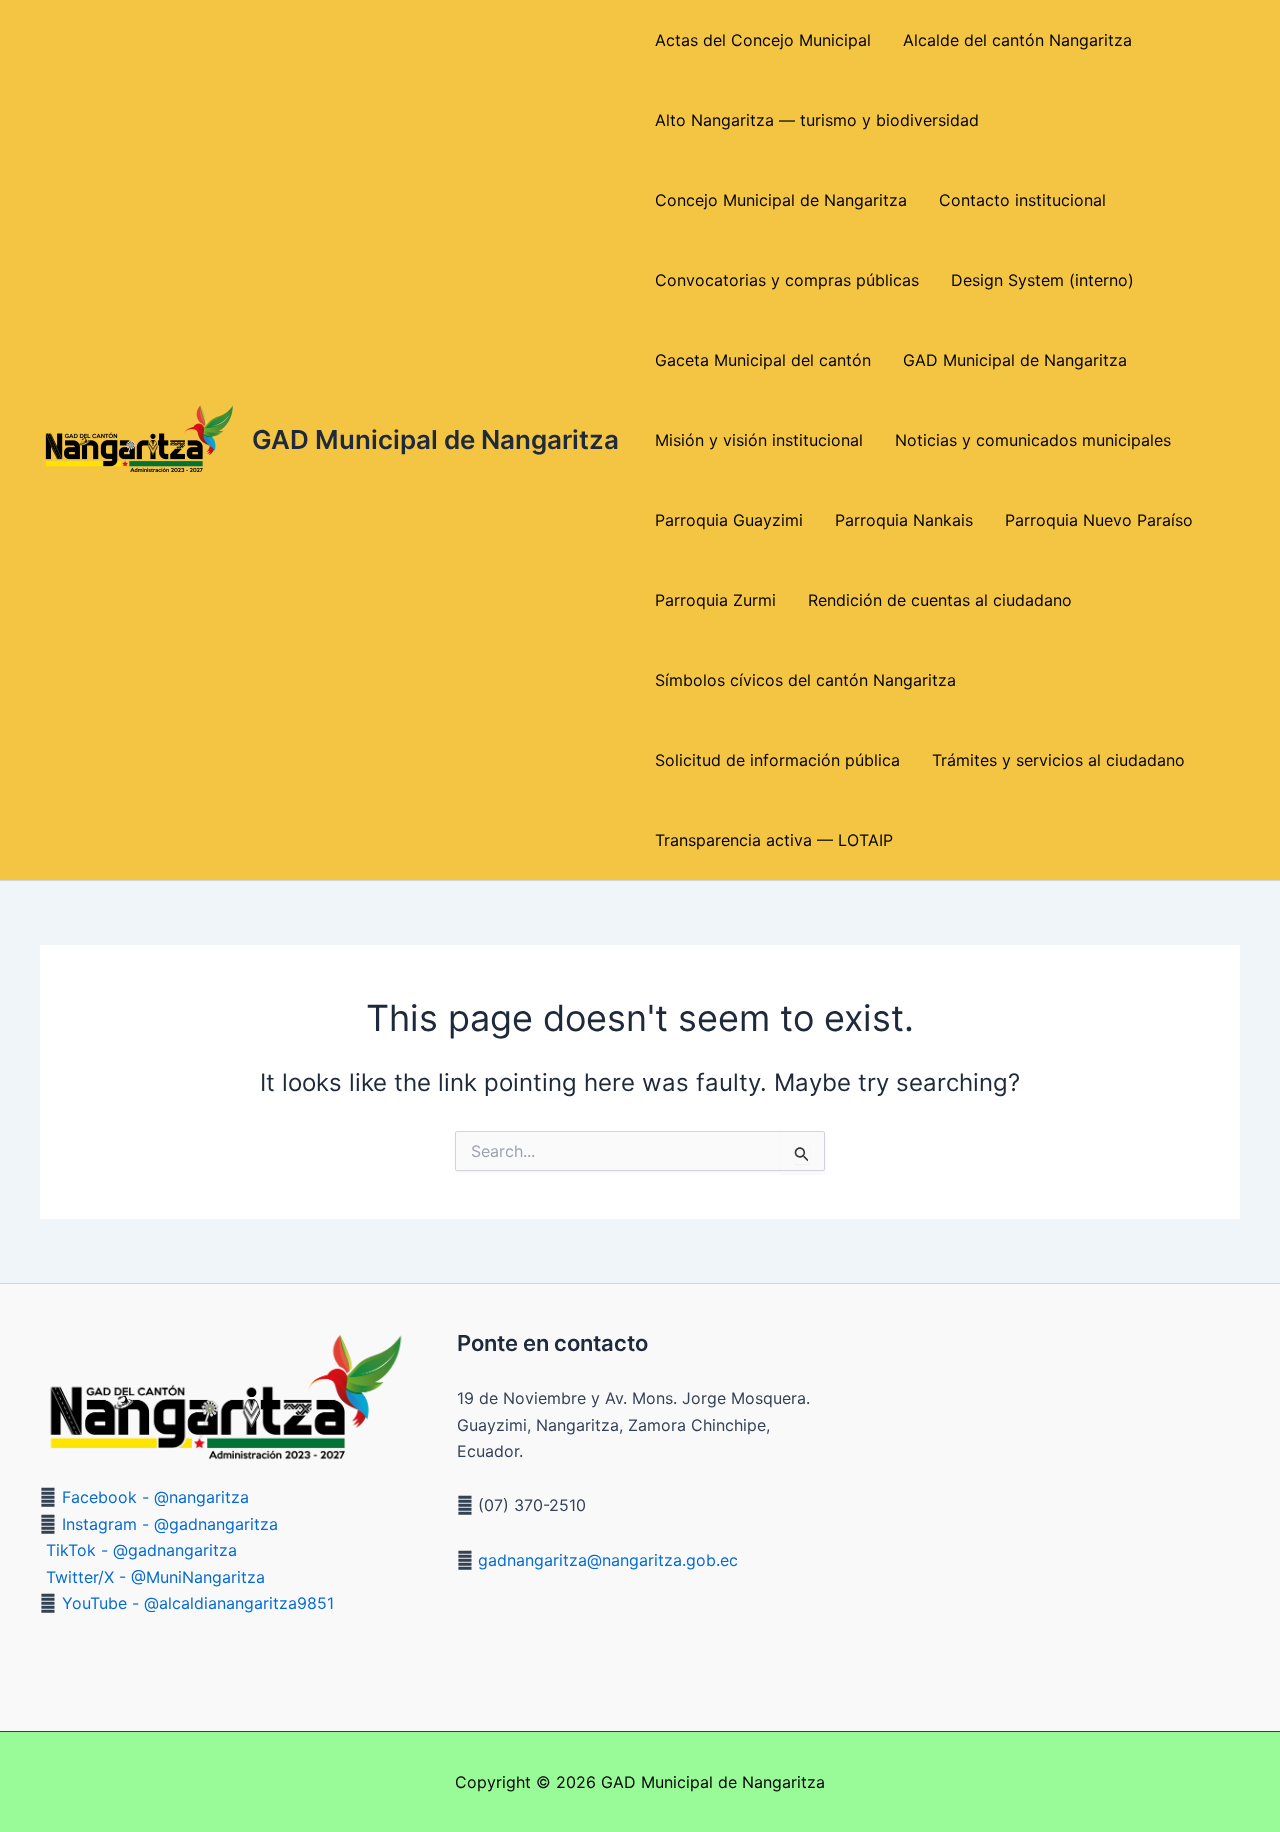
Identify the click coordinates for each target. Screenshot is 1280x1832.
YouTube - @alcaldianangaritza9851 (198, 1603)
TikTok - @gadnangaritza (141, 1550)
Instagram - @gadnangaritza (170, 1524)
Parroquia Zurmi (715, 600)
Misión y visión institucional (759, 440)
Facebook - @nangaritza (155, 1497)
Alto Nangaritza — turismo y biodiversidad (817, 120)
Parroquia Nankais (904, 520)
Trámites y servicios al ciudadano (1058, 760)
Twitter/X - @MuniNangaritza (155, 1577)
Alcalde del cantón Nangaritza (1017, 40)
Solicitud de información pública (777, 760)
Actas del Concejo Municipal (763, 40)
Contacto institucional (1022, 200)
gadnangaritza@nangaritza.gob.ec (605, 1560)
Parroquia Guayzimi (729, 520)
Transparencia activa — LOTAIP (774, 840)
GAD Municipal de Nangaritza (435, 439)
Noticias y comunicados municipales (1033, 440)
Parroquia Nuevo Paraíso (1099, 520)
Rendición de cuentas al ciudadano (940, 600)
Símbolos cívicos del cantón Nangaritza (805, 680)
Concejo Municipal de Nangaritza (781, 200)
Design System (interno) (1042, 280)
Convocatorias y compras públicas (787, 280)
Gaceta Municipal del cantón (763, 360)
